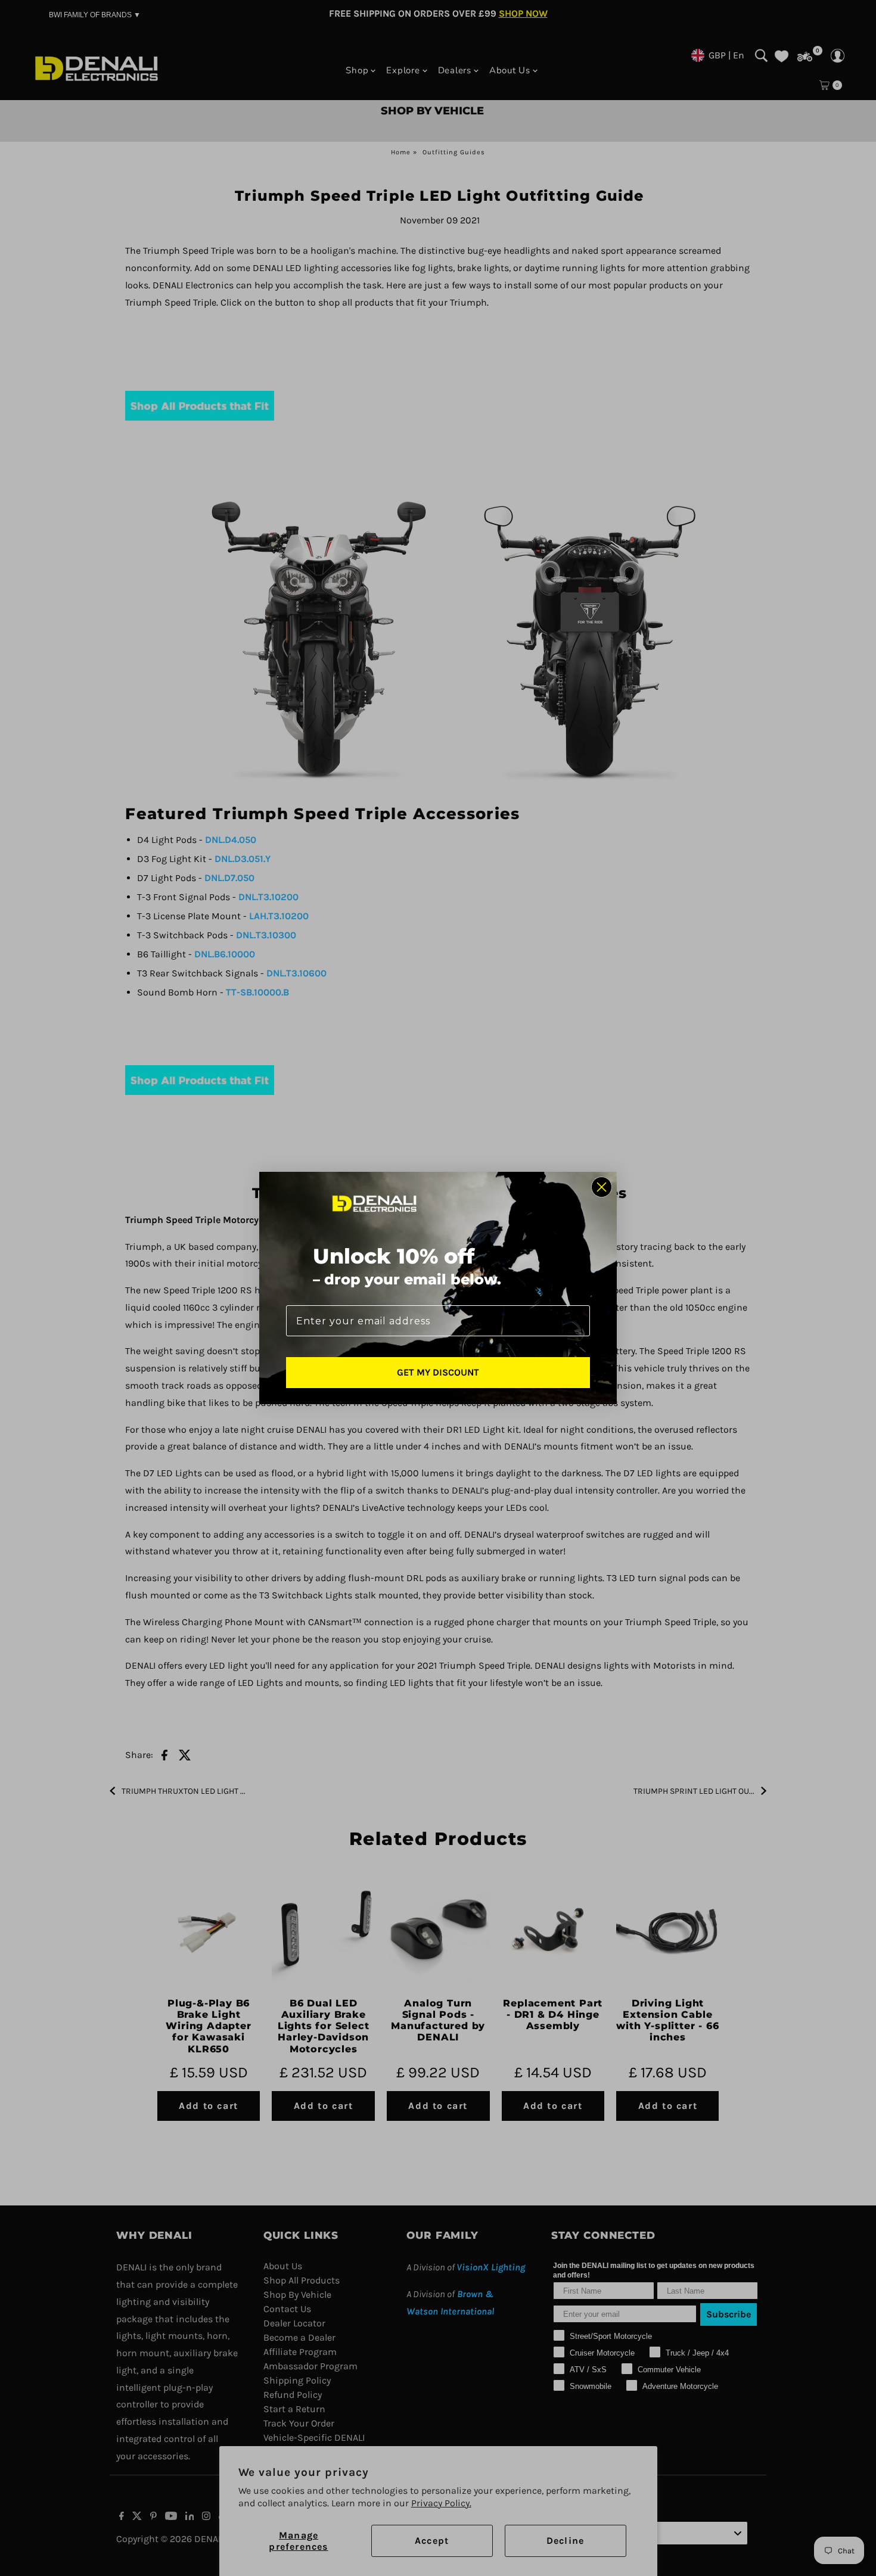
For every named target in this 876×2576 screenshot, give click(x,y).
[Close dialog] (602, 1187)
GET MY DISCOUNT (438, 1372)
